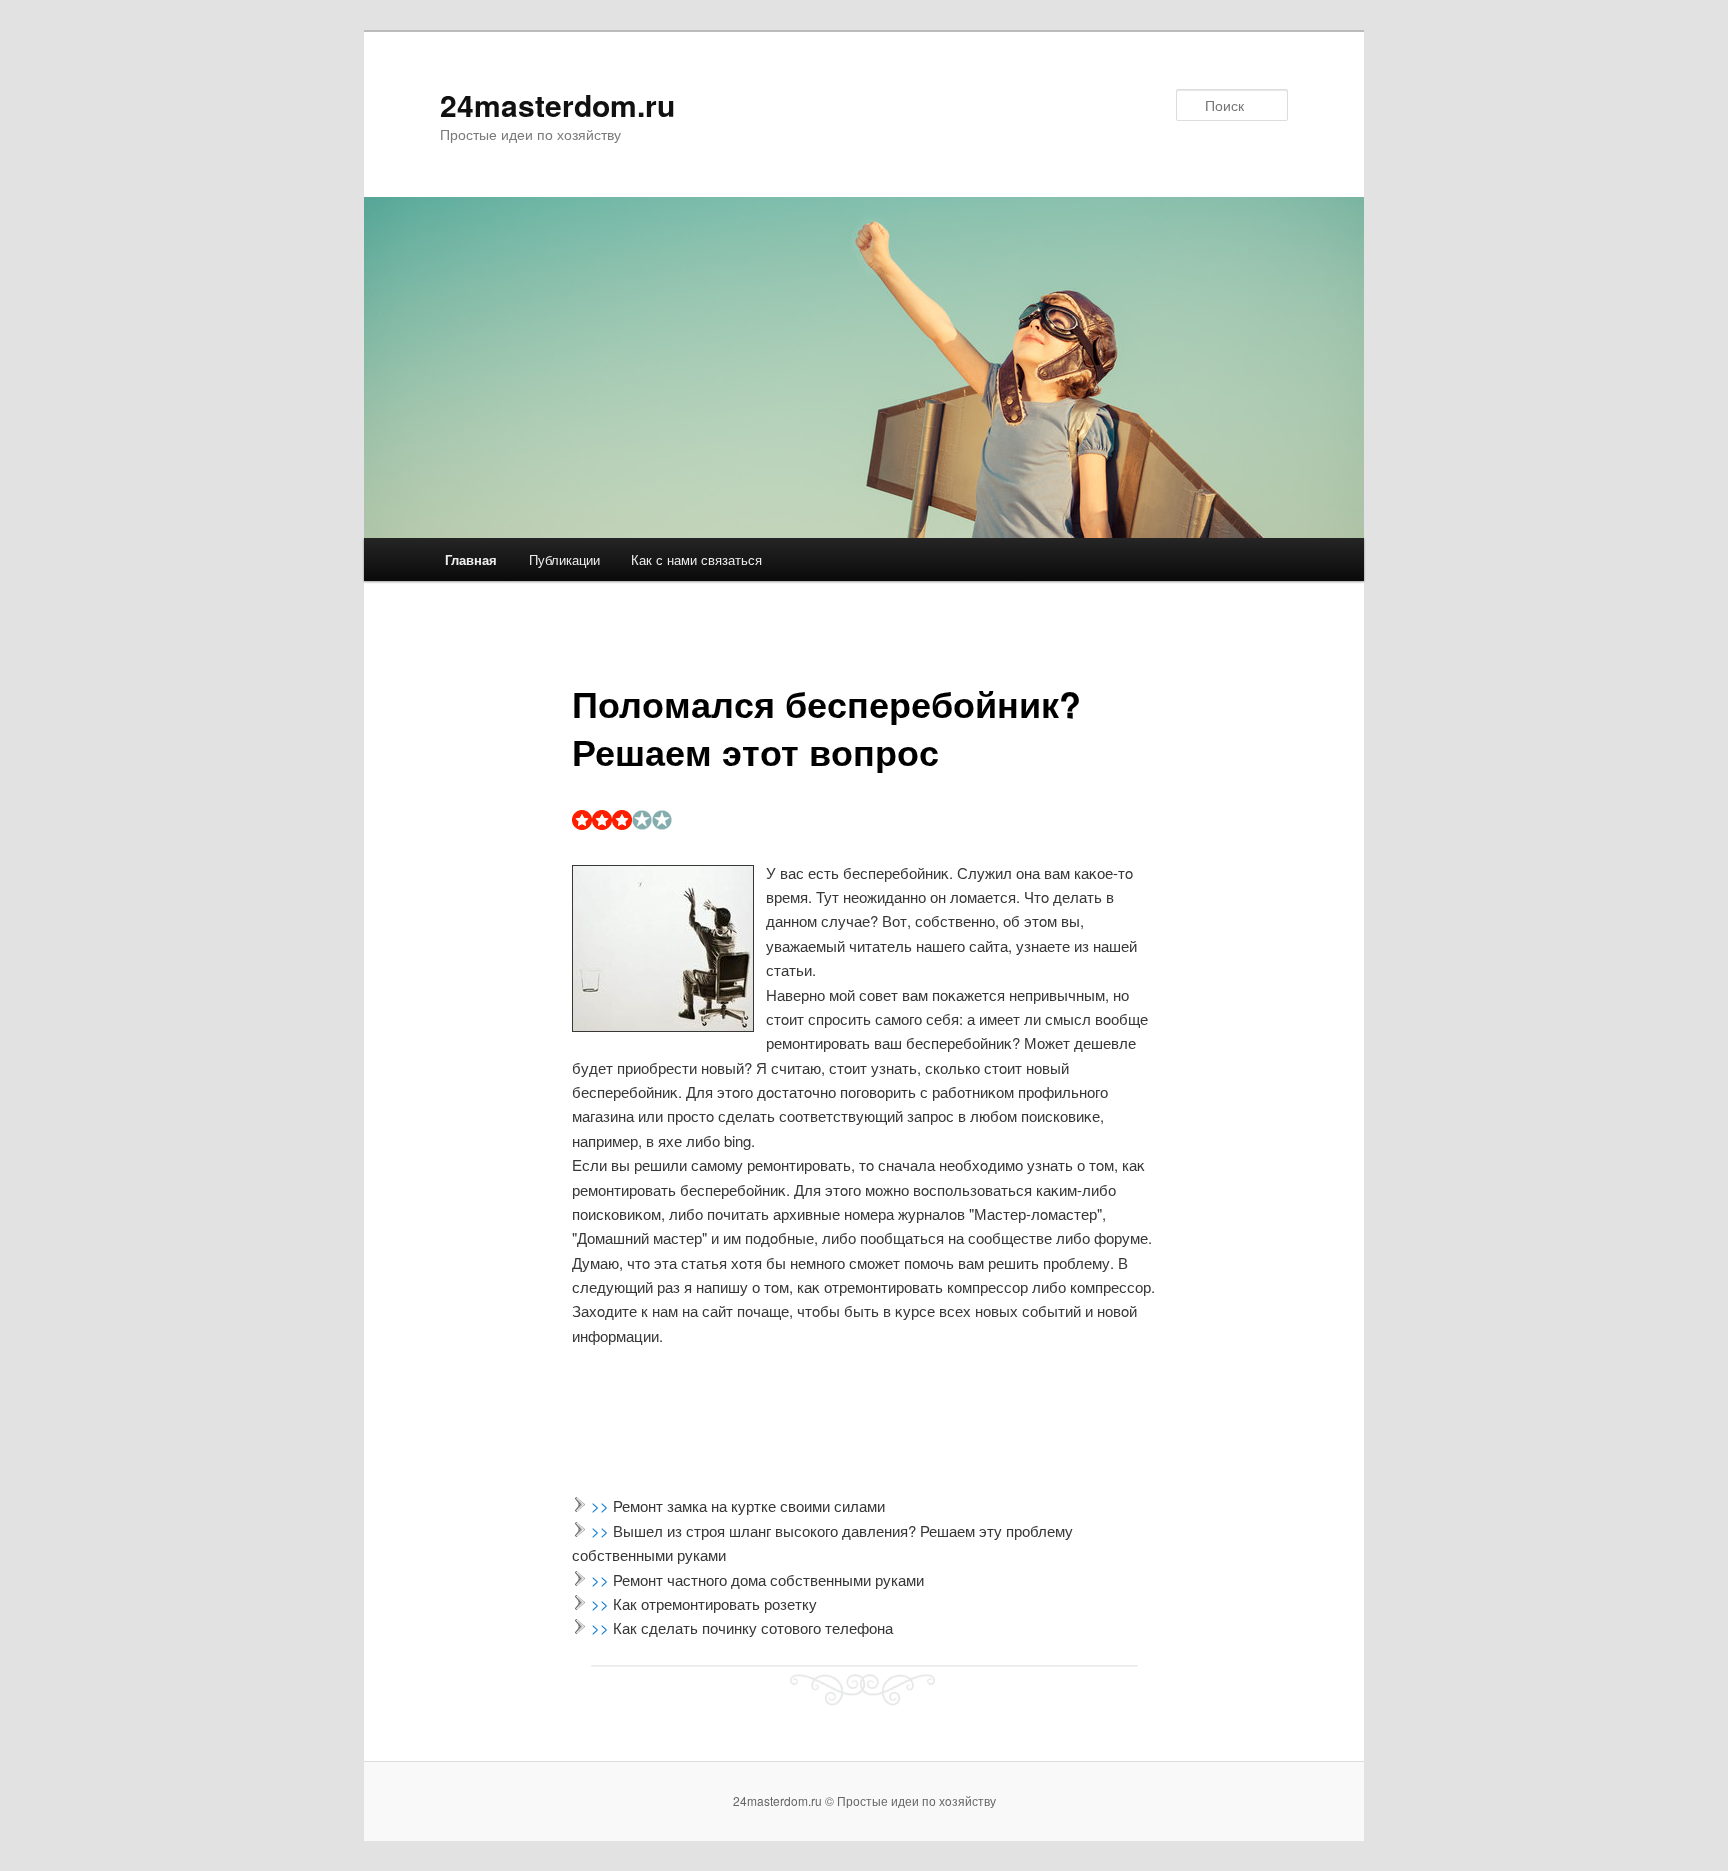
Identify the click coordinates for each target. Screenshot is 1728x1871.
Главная (471, 559)
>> (602, 1505)
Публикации (564, 559)
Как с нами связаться (696, 559)
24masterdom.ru (557, 104)
